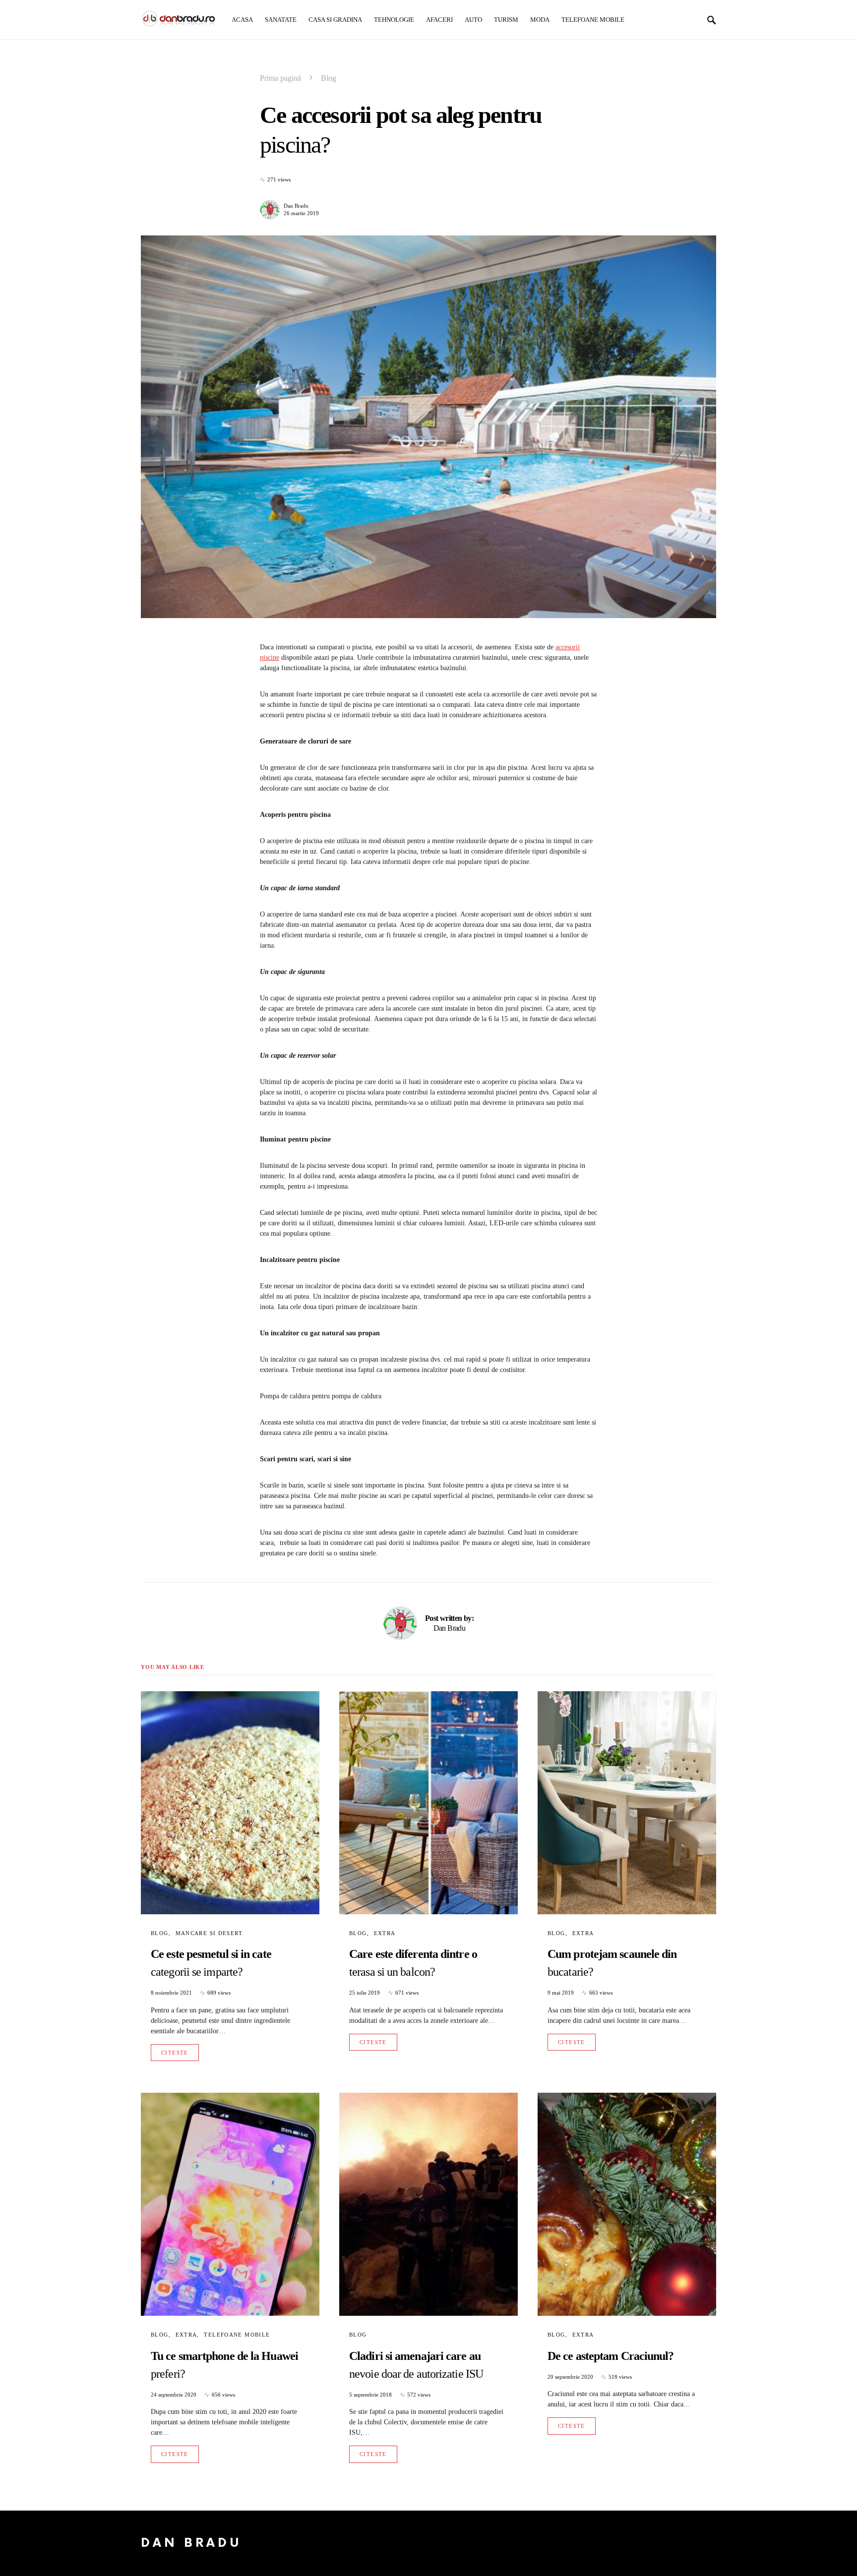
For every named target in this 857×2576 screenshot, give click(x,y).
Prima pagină (280, 78)
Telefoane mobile (237, 2335)
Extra (385, 1933)
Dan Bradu (296, 206)
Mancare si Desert (209, 1933)
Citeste (175, 2053)
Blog (329, 78)
